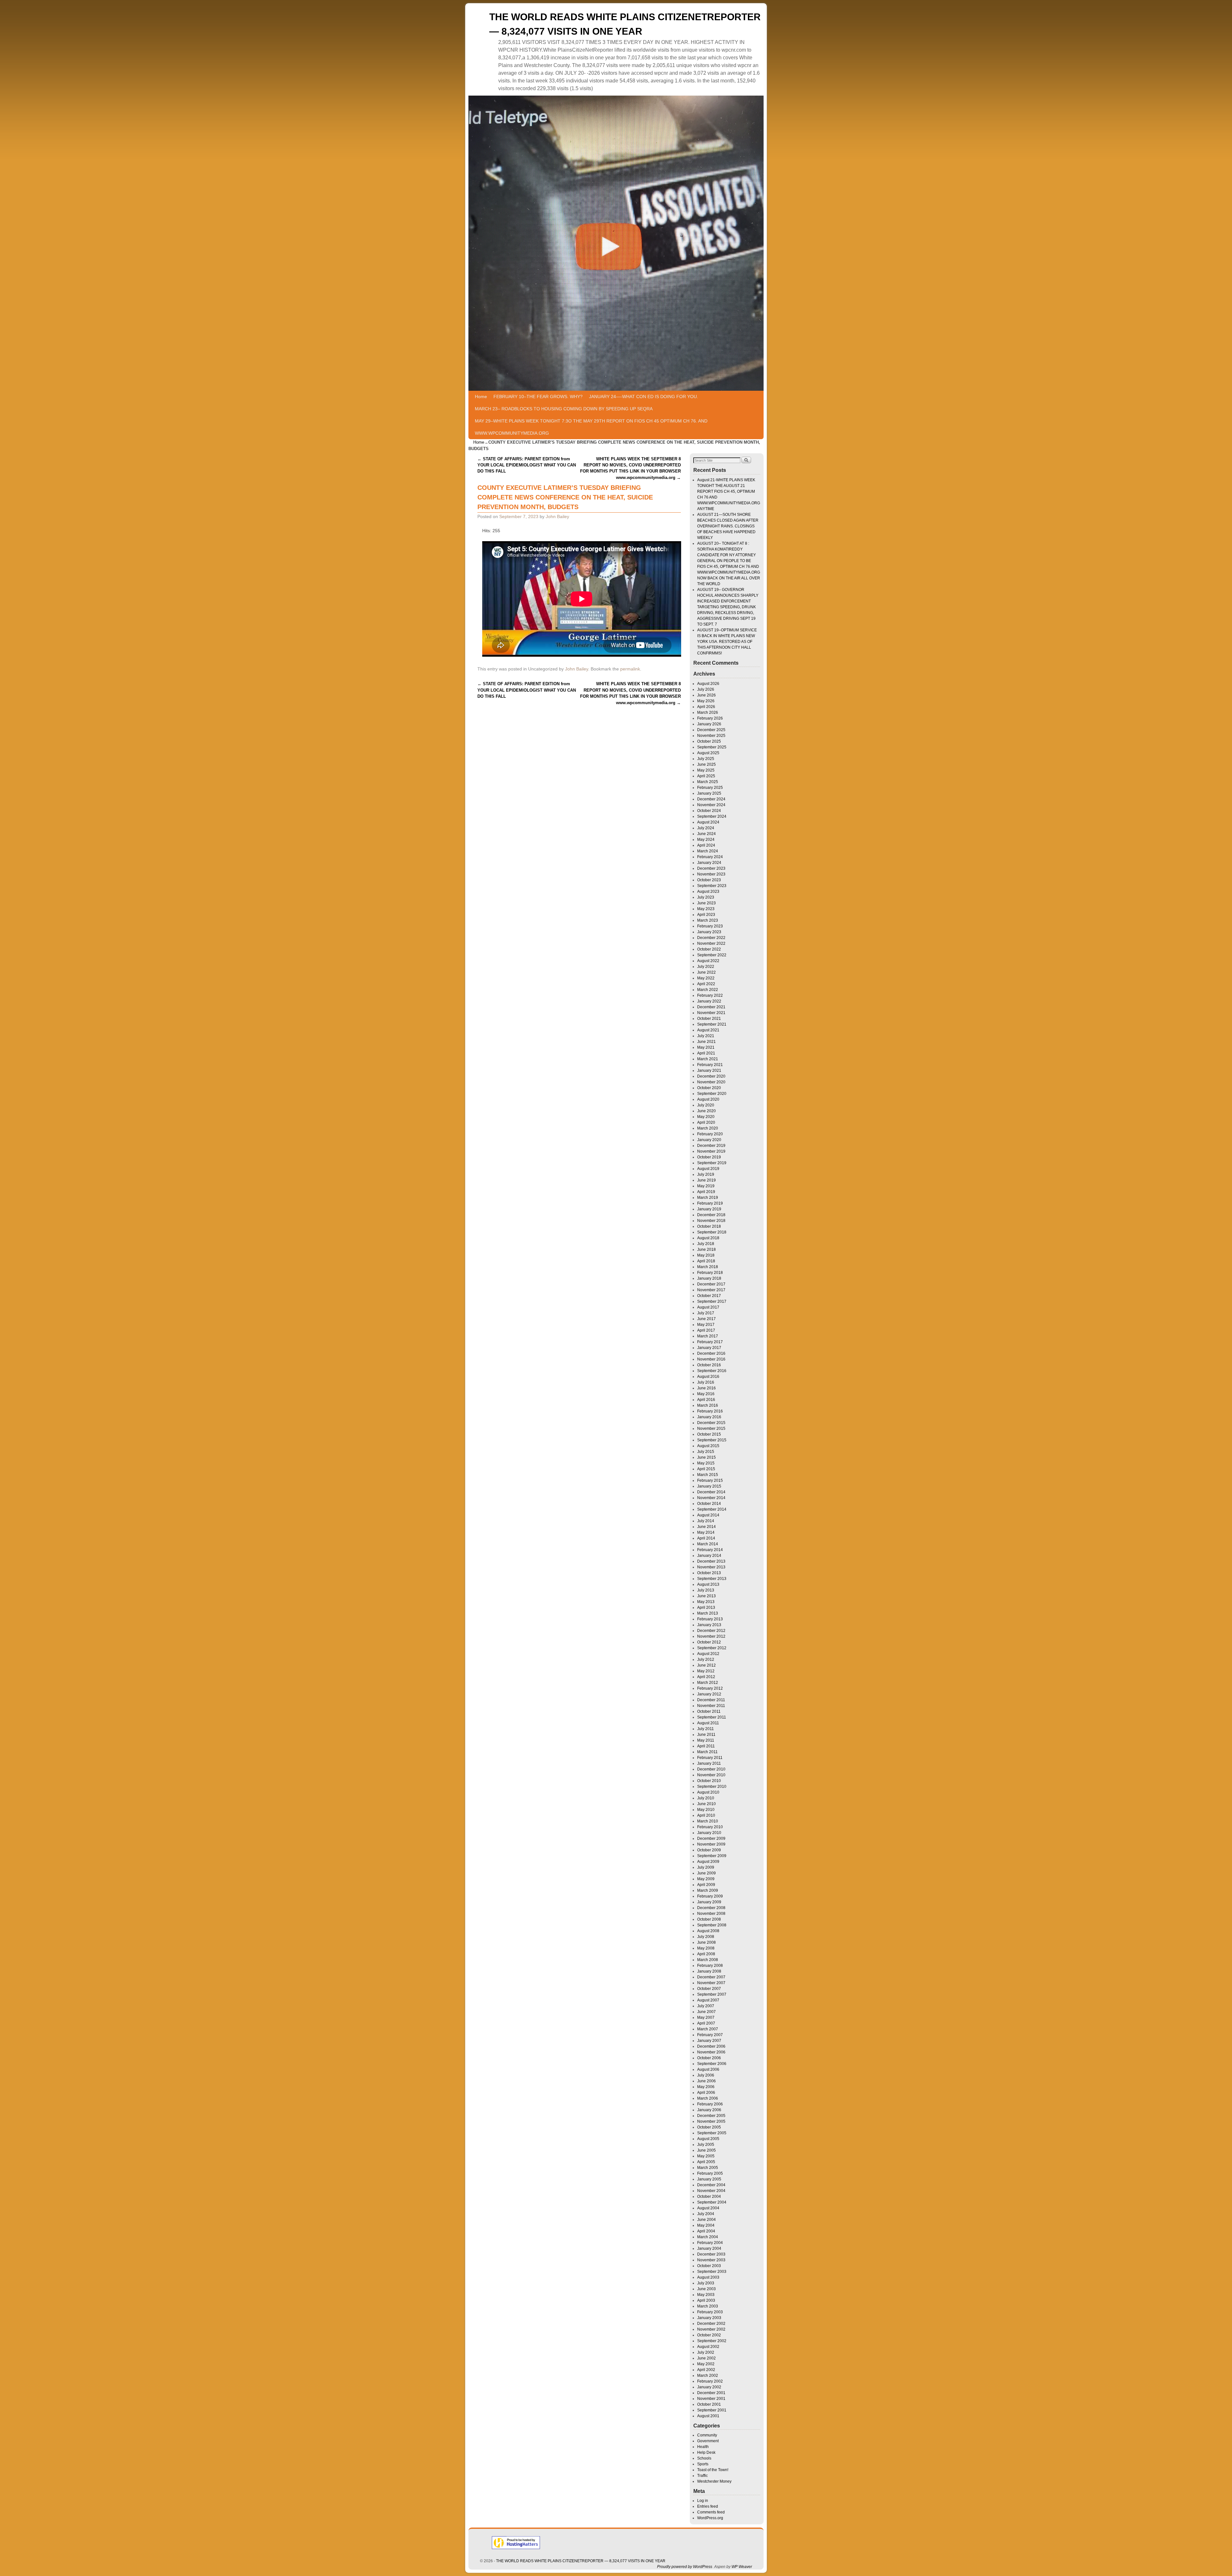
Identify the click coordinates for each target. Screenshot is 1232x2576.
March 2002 (708, 2376)
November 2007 (711, 1983)
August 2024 (708, 822)
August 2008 (708, 1931)
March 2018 (708, 1267)
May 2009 (706, 1879)
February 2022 (710, 995)
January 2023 (709, 932)
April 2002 (706, 2370)
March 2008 (708, 1960)
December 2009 (711, 1838)
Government (708, 2441)
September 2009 (712, 1856)
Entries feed (708, 2506)
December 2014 (711, 1492)
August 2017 (708, 1307)
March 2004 (708, 2237)
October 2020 (709, 1088)
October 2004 (709, 2196)
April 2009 (706, 1885)
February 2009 (710, 1896)
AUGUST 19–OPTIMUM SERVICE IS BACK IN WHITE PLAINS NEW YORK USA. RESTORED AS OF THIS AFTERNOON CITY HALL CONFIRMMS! (727, 642)
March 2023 (708, 920)
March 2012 (708, 1683)
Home (481, 397)
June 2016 (706, 1388)
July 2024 (706, 828)
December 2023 (711, 868)
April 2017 (706, 1330)
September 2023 (712, 886)
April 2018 (706, 1261)
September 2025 (712, 747)
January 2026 (709, 724)
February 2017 (710, 1342)
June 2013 (706, 1596)
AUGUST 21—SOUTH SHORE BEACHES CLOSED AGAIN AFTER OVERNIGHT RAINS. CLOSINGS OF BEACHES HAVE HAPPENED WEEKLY (728, 526)
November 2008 (711, 1914)
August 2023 (708, 891)
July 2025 (706, 759)
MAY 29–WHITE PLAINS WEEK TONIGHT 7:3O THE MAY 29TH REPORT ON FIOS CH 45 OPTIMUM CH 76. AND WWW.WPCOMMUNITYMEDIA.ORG (591, 427)
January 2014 (709, 1556)
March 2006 (708, 2098)
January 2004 (709, 2248)
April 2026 (706, 707)
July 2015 (706, 1452)
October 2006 (709, 2058)
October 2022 (709, 949)
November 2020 (711, 1082)
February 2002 (710, 2381)
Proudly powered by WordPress (685, 2567)
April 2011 (706, 1746)
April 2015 (706, 1469)
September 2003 (712, 2272)
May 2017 (706, 1325)
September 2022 (712, 955)
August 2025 (708, 753)
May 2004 (706, 2225)
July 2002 (706, 2352)
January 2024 (709, 863)
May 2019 (706, 1186)
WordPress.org (710, 2518)
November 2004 (711, 2191)
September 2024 (712, 816)
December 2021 (711, 1007)
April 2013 (706, 1608)
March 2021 (708, 1059)
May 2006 (706, 2087)
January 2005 (709, 2179)
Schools (704, 2458)
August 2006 (708, 2069)
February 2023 (710, 926)
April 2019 (706, 1192)
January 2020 (709, 1140)
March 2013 (708, 1613)
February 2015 (710, 1480)
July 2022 (706, 967)
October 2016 (709, 1365)
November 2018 (711, 1221)
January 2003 (709, 2318)
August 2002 (708, 2347)
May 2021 (706, 1047)
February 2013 (710, 1619)
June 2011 (706, 1735)
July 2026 (706, 689)
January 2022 (709, 1001)
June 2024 (706, 834)
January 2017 (709, 1348)
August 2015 (708, 1446)
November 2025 (711, 736)
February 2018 (710, 1273)
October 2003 (709, 2266)
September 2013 (712, 1579)
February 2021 (710, 1065)
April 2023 (706, 915)
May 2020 (706, 1117)
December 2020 (711, 1076)
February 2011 (710, 1758)
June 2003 (706, 2289)
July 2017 (706, 1313)
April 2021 (706, 1053)
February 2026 (710, 718)
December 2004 (711, 2185)
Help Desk (706, 2452)
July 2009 (706, 1867)
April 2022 (706, 984)
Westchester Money (714, 2481)
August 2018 (708, 1238)
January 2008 (709, 1971)
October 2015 (709, 1434)
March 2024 (708, 851)
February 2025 (710, 788)
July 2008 (706, 1937)
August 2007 (708, 2000)
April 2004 (706, 2231)
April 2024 (706, 845)
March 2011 (707, 1752)
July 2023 (706, 897)
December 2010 (711, 1769)
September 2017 (712, 1301)
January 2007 (709, 2041)
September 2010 (712, 1787)
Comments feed (711, 2512)
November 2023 (711, 874)
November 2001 (711, 2399)
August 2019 (708, 1169)
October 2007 (709, 1989)
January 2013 (709, 1625)
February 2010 (710, 1827)
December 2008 (711, 1908)
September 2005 (712, 2133)
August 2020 (708, 1099)
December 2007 (711, 1977)
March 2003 (708, 2306)
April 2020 (706, 1122)
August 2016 (708, 1377)
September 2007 (712, 1994)
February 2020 (710, 1134)
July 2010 (706, 1798)
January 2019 (709, 1209)
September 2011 (712, 1717)
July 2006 (706, 2075)
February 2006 (710, 2104)
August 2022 (708, 961)
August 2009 (708, 1862)
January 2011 (709, 1763)
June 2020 (706, 1111)
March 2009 (708, 1890)
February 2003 (710, 2312)
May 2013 (706, 1602)
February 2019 (710, 1203)
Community (707, 2435)
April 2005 (706, 2162)
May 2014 (706, 1532)
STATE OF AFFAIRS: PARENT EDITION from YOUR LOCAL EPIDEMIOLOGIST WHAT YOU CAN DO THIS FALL (527, 465)
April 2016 (706, 1400)
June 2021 (706, 1042)
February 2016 (710, 1411)
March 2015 (708, 1475)
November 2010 (711, 1775)
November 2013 (711, 1567)
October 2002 (709, 2335)
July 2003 (706, 2283)
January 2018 (709, 1278)
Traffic (702, 2476)
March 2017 (708, 1336)
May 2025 (706, 770)
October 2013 (709, 1573)
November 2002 (711, 2329)
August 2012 (708, 1654)
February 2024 (710, 857)
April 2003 (706, 2300)
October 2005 (709, 2127)
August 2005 (708, 2139)
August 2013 (708, 1584)
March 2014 (708, 1544)
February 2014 (710, 1550)
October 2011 (709, 1711)
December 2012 (711, 1631)
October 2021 (709, 1019)
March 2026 (708, 712)
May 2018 (706, 1255)
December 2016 (711, 1353)
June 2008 (706, 1942)
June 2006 (706, 2081)
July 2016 (706, 1382)
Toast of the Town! (713, 2470)
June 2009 (706, 1873)
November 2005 (711, 2121)
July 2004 (706, 2214)
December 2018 (711, 1215)
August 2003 (708, 2277)
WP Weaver (742, 2567)
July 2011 (706, 1729)
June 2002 (706, 2358)
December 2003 (711, 2254)
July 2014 (706, 1521)
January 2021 (709, 1070)
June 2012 (706, 1665)
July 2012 (706, 1659)
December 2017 (711, 1284)
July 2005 (706, 2145)
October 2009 (709, 1850)
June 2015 (706, 1457)
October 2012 (709, 1642)
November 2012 (711, 1636)
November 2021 (711, 1013)
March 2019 (708, 1198)
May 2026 (706, 701)
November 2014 (711, 1498)
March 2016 (708, 1405)
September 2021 (712, 1024)
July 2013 (706, 1590)
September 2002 (712, 2341)
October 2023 (709, 880)
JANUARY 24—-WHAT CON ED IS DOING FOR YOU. (644, 397)
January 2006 (709, 2110)
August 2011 (708, 1723)
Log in (703, 2501)
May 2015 (706, 1463)
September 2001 (712, 2410)
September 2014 (712, 1509)
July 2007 (706, 2006)
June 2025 (706, 764)
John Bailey (557, 516)
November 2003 (711, 2260)
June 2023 (706, 903)
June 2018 (706, 1250)
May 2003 (706, 2295)
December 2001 (711, 2393)
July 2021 (706, 1036)
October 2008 (709, 1919)
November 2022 (711, 943)
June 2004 (706, 2220)
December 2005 (711, 2116)
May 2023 (706, 909)
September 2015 (712, 1440)
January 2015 (709, 1486)
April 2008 (706, 1954)
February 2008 (710, 1966)
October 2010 (709, 1781)
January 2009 (709, 1902)
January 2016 (709, 1417)
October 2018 (709, 1226)
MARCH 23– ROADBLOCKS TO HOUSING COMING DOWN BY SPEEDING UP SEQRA (564, 409)
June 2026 (706, 695)
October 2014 (709, 1504)
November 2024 (711, 805)
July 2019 (706, 1174)
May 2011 (706, 1740)
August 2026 (708, 684)
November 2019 (711, 1151)
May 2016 (706, 1394)
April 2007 (706, 2023)
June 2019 (706, 1180)
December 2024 (711, 799)
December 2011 (711, 1700)
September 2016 (712, 1371)
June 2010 (706, 1804)
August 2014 (708, 1515)
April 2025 (706, 776)
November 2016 (711, 1359)
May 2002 (706, 2364)
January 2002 (709, 2387)
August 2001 (708, 2416)
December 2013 (711, 1561)
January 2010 (709, 1833)
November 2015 (711, 1429)
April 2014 (706, 1538)
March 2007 (708, 2029)
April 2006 (706, 2093)
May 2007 (706, 2017)
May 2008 (706, 1948)
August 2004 (708, 2208)
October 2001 (709, 2404)
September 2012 (712, 1648)
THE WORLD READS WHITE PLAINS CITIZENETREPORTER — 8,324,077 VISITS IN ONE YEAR (581, 2561)
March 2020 (708, 1128)
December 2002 (711, 2324)
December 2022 (711, 938)
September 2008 (712, 1925)
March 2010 (708, 1821)
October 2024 (709, 811)
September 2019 (712, 1163)
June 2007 (706, 2012)
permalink (630, 669)
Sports (703, 2464)
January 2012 (709, 1694)
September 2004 (712, 2202)
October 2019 (709, 1157)
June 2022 (706, 972)
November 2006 (711, 2052)
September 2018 (712, 1232)
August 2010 (708, 1792)
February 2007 (710, 2035)
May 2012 (706, 1671)
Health (703, 2447)
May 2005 (706, 2156)
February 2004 (710, 2243)
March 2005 (708, 2168)
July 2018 (706, 1244)
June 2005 (706, 2150)
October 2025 (709, 741)
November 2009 (711, 1844)
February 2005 (710, 2173)
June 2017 (706, 1319)
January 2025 (709, 793)
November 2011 (711, 1706)
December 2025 (711, 730)
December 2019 (711, 1146)
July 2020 (706, 1105)
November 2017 (711, 1290)
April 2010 (706, 1815)
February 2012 (710, 1688)
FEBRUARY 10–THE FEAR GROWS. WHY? (538, 397)
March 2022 (708, 990)
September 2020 (712, 1094)
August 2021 (708, 1030)
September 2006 (712, 2064)
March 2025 (708, 782)
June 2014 (706, 1527)
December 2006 (711, 2046)
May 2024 (706, 840)
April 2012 (706, 1677)
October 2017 (709, 1296)
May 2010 (706, 1810)
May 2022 (706, 978)
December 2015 (711, 1423)
